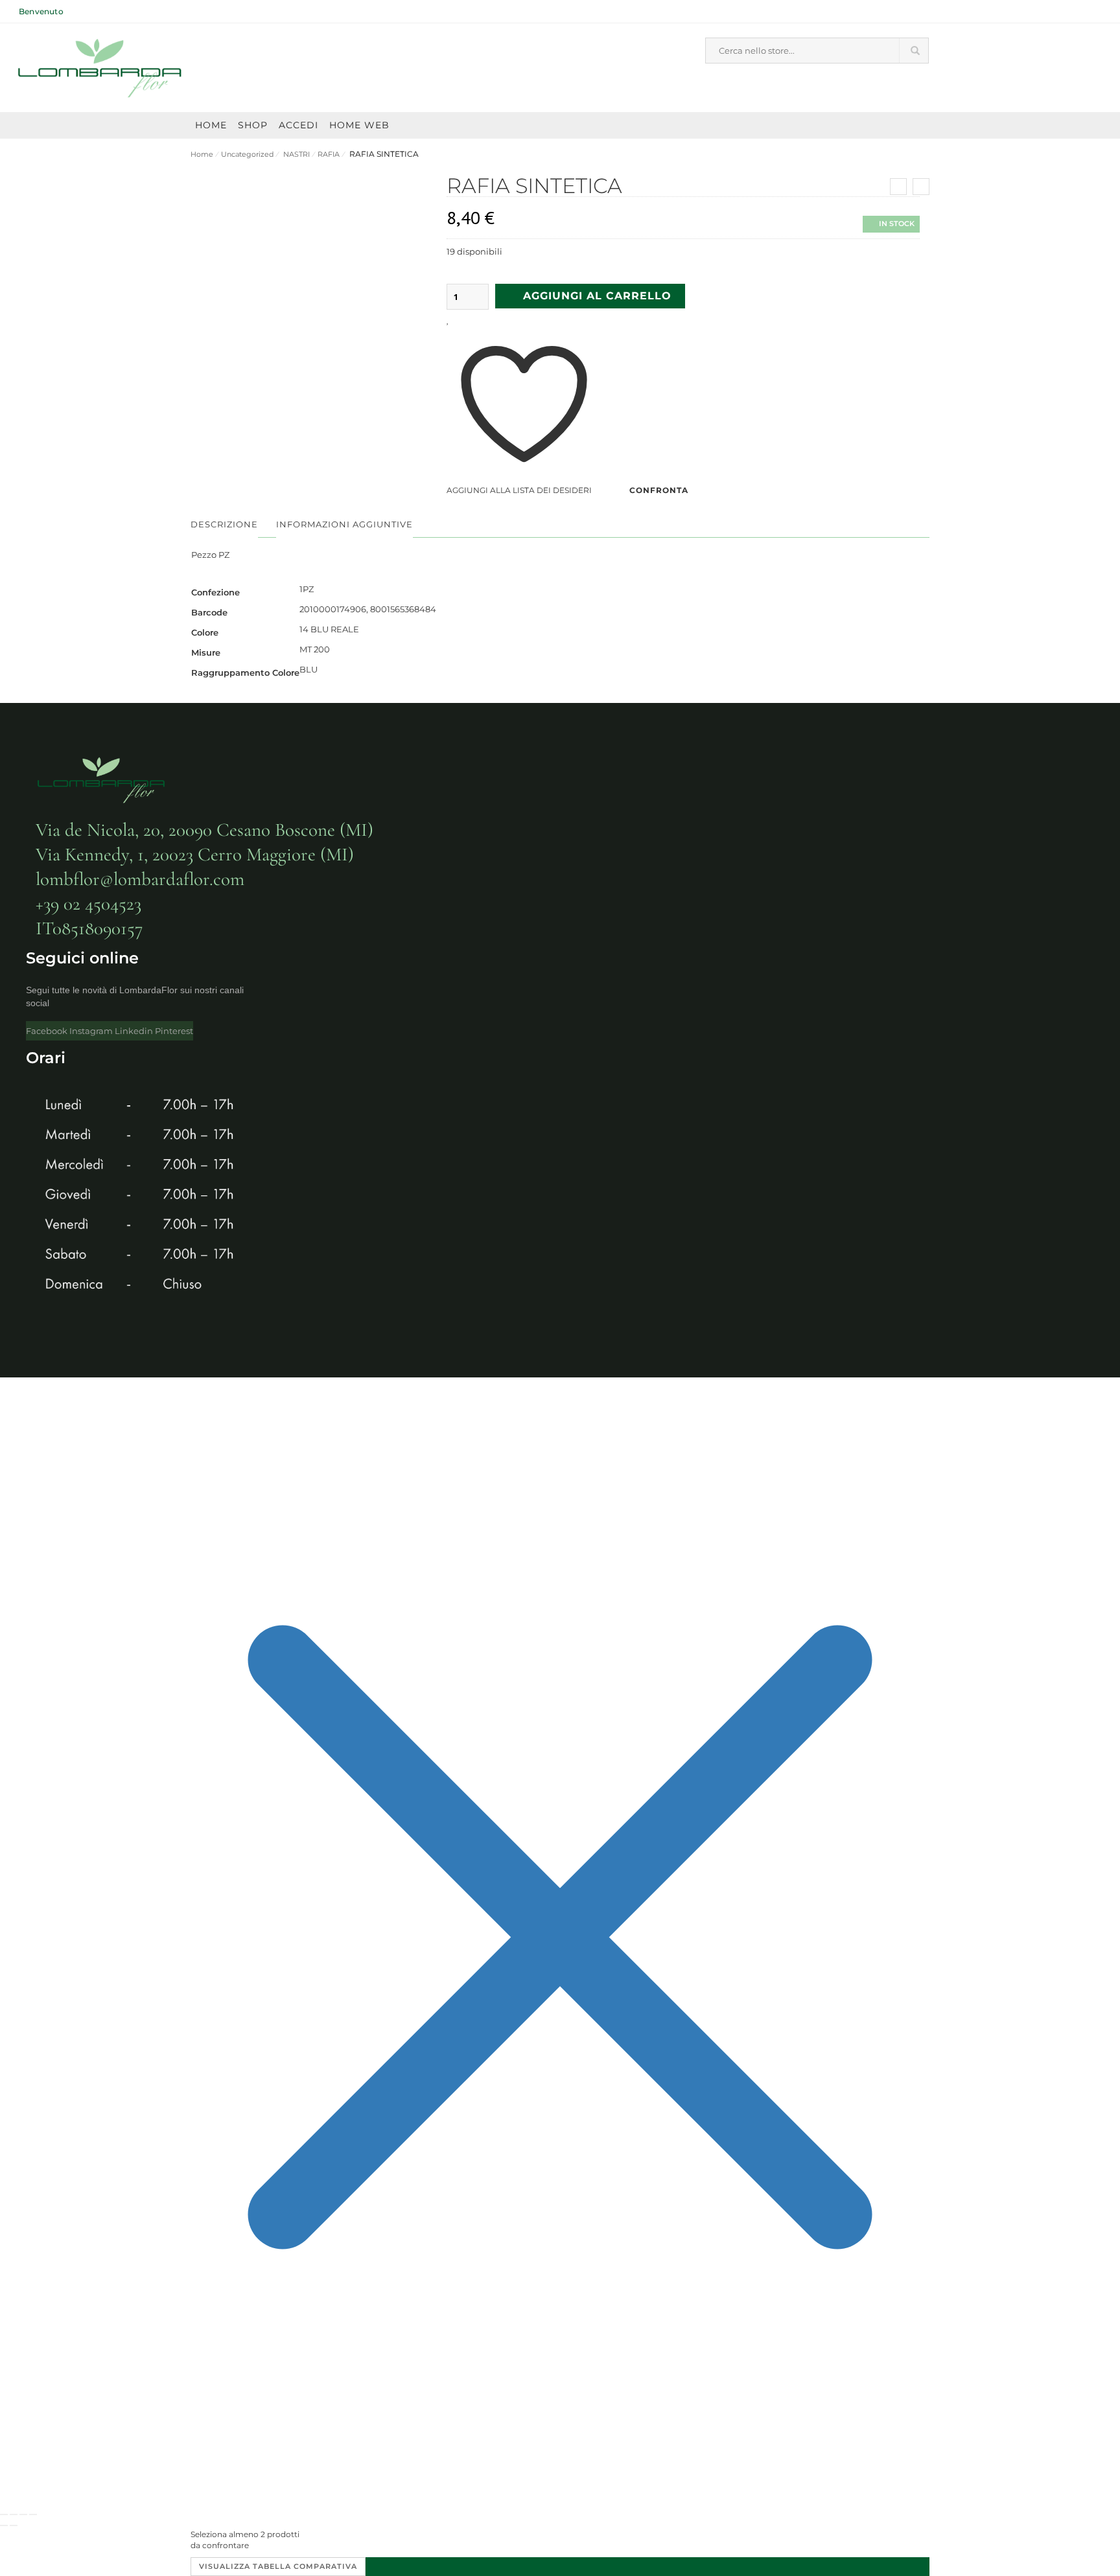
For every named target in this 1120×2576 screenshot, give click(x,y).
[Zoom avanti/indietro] (4, 2514)
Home (202, 154)
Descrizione (224, 524)
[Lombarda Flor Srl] (100, 68)
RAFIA (329, 154)
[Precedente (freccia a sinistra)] (4, 2525)
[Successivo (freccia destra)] (14, 2525)
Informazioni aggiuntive (344, 524)
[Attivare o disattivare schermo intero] (14, 2514)
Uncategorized (247, 154)
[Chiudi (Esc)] (33, 2514)
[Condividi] (23, 2514)
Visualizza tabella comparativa (278, 2566)
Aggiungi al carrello (597, 296)
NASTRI (296, 154)
